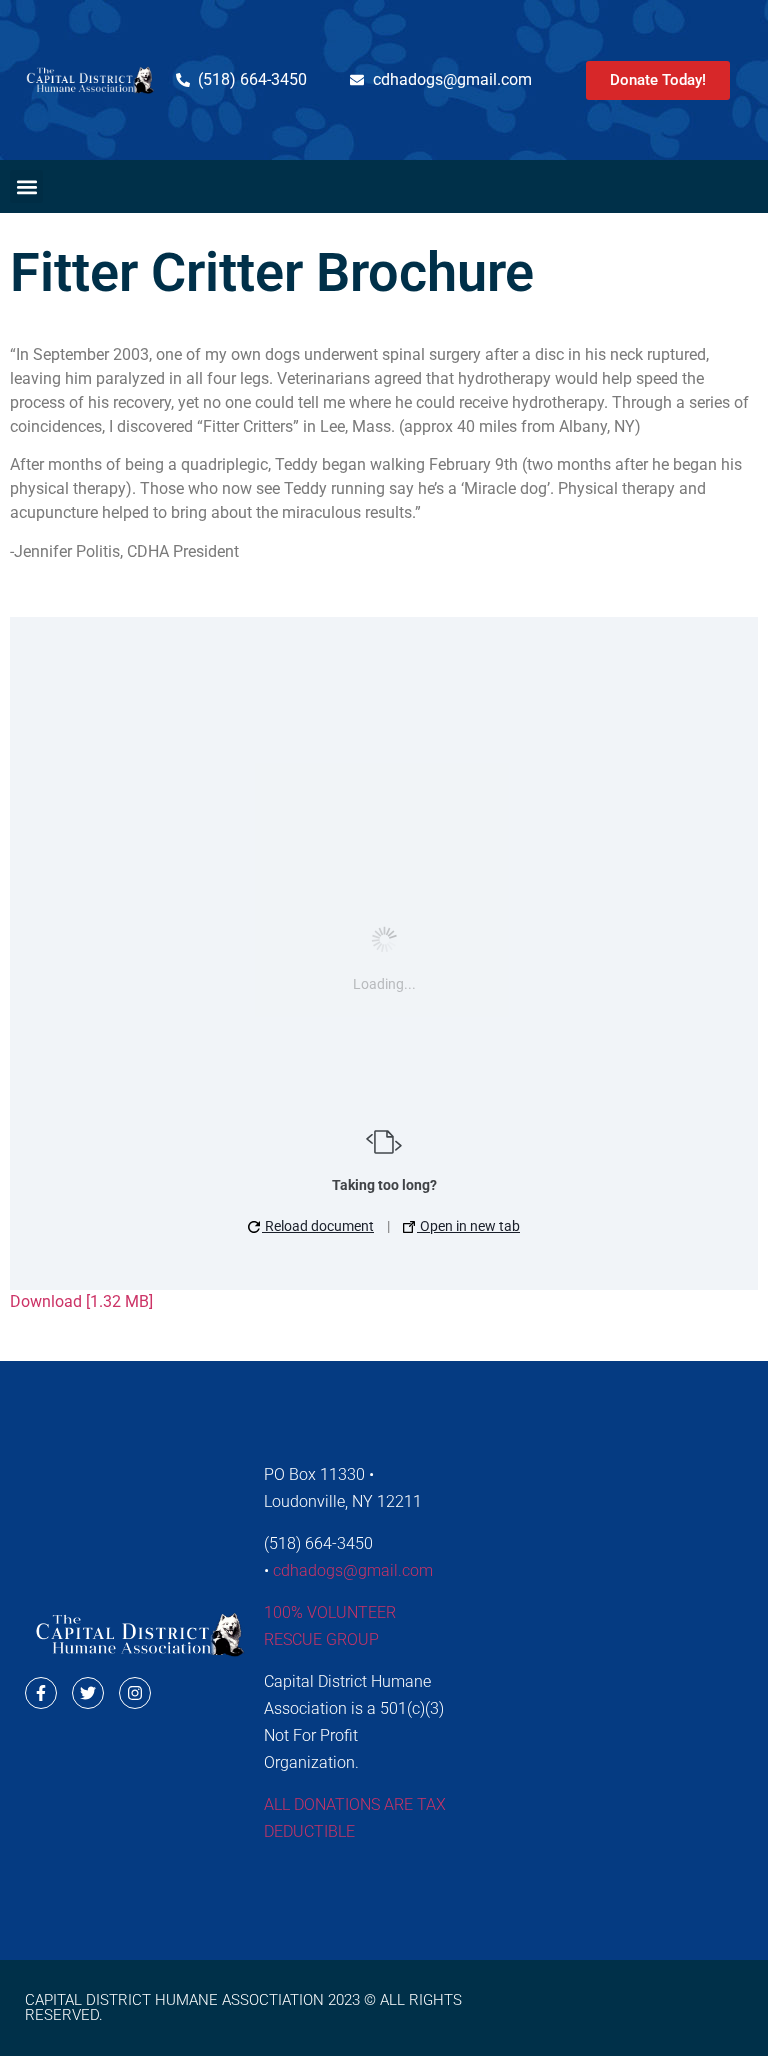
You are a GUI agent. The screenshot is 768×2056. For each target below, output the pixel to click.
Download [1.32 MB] (81, 1301)
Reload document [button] (318, 1226)
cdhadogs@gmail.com (353, 1570)
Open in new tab (468, 1226)
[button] (26, 186)
